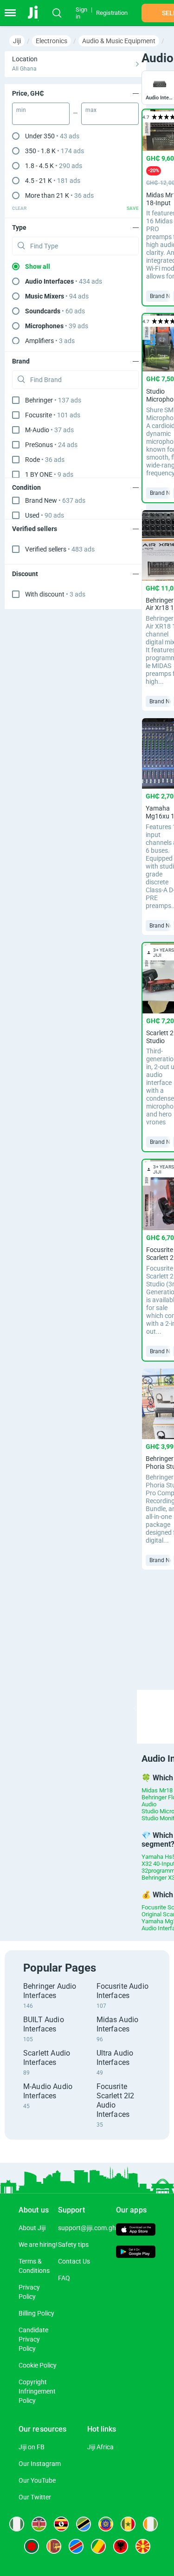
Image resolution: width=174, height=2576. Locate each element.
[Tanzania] (84, 2524)
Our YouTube (37, 2480)
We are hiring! (38, 2245)
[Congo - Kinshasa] (76, 2546)
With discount (55, 594)
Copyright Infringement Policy (37, 2391)
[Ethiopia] (106, 2524)
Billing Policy (36, 2313)
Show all (38, 266)
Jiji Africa (100, 2447)
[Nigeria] (17, 2524)
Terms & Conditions (34, 2266)
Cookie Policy (38, 2365)
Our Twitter (35, 2497)
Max (91, 110)
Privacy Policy (29, 2292)
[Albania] (121, 2546)
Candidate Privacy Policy (33, 2339)
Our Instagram (40, 2464)
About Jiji (32, 2228)
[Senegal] (128, 2524)
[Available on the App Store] (136, 2231)
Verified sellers (60, 549)
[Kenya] (39, 2524)
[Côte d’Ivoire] (150, 2524)
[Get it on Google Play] (136, 2253)
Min (21, 110)
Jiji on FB (32, 2447)
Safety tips (73, 2245)
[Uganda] (61, 2524)
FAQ (64, 2278)
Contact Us (74, 2261)
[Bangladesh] (32, 2546)
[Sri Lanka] (54, 2546)
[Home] (38, 13)
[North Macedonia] (143, 2546)
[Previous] (135, 1708)
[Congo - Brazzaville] (98, 2546)
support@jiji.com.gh (87, 2228)
